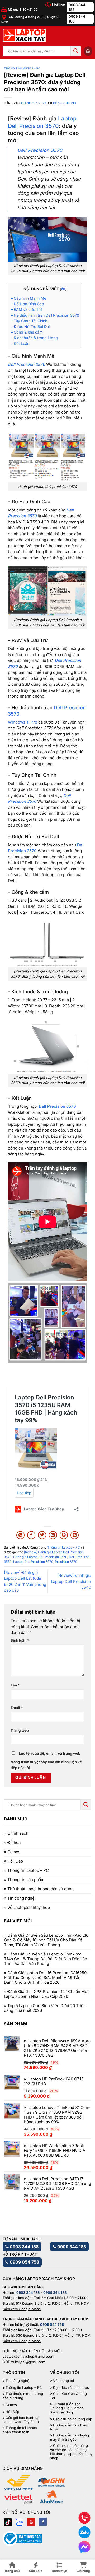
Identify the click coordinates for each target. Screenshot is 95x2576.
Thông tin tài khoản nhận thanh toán (20, 2430)
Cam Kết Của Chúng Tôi (68, 2396)
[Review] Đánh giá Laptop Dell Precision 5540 (71, 1581)
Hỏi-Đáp (15, 1861)
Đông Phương (65, 103)
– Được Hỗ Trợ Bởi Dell (31, 327)
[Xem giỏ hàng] (88, 51)
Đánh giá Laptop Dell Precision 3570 (40, 1557)
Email (17, 1708)
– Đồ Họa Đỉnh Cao (27, 304)
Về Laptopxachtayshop (29, 1908)
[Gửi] (76, 51)
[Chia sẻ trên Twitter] (42, 1535)
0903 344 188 (77, 7)
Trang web (20, 1730)
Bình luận (20, 1640)
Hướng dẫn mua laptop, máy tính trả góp (71, 2437)
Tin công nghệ (21, 1898)
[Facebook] (43, 2522)
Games (14, 1852)
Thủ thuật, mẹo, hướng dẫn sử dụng (41, 1889)
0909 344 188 (77, 19)
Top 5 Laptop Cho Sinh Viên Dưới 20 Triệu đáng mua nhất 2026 (45, 2008)
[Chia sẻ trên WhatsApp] (20, 1535)
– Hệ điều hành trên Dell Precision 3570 (45, 315)
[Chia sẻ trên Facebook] (31, 1535)
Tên (15, 1685)
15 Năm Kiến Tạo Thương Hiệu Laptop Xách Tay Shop (67, 2408)
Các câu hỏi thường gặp (73, 2419)
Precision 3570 (66, 1562)
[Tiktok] (8, 2522)
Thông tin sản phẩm (26, 1880)
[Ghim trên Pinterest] (64, 1535)
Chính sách (18, 1833)
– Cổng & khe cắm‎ (27, 332)
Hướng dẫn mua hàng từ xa (69, 2427)
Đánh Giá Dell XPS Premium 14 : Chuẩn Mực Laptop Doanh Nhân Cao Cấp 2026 (47, 1994)
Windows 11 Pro (23, 722)
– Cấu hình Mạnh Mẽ (28, 298)
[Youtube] (31, 2522)
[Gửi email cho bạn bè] (53, 1535)
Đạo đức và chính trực (71, 2388)
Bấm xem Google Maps (22, 2309)
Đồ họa (14, 1843)
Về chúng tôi (63, 2381)
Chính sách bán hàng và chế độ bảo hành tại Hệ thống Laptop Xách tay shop (71, 2452)
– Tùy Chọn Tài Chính (29, 321)
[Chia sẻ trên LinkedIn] (75, 1535)
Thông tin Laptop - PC (22, 68)
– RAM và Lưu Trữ (26, 309)
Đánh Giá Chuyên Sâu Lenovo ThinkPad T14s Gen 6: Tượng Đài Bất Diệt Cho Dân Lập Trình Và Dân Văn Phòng (46, 1959)
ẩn (63, 289)
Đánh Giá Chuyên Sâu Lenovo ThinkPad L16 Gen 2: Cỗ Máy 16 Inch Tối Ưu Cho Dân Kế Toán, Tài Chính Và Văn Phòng (46, 1940)
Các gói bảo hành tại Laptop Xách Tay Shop (21, 2420)
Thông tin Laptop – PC (28, 1870)
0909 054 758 (24, 2262)
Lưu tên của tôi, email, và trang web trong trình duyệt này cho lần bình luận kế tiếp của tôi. (46, 1761)
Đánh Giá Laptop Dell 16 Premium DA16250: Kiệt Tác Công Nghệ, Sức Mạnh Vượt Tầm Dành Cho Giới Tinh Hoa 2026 (46, 1978)
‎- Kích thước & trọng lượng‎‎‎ (34, 338)
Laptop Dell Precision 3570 (33, 1562)
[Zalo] (20, 2522)
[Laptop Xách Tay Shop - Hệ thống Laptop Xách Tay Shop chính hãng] (24, 35)
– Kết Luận (20, 344)
